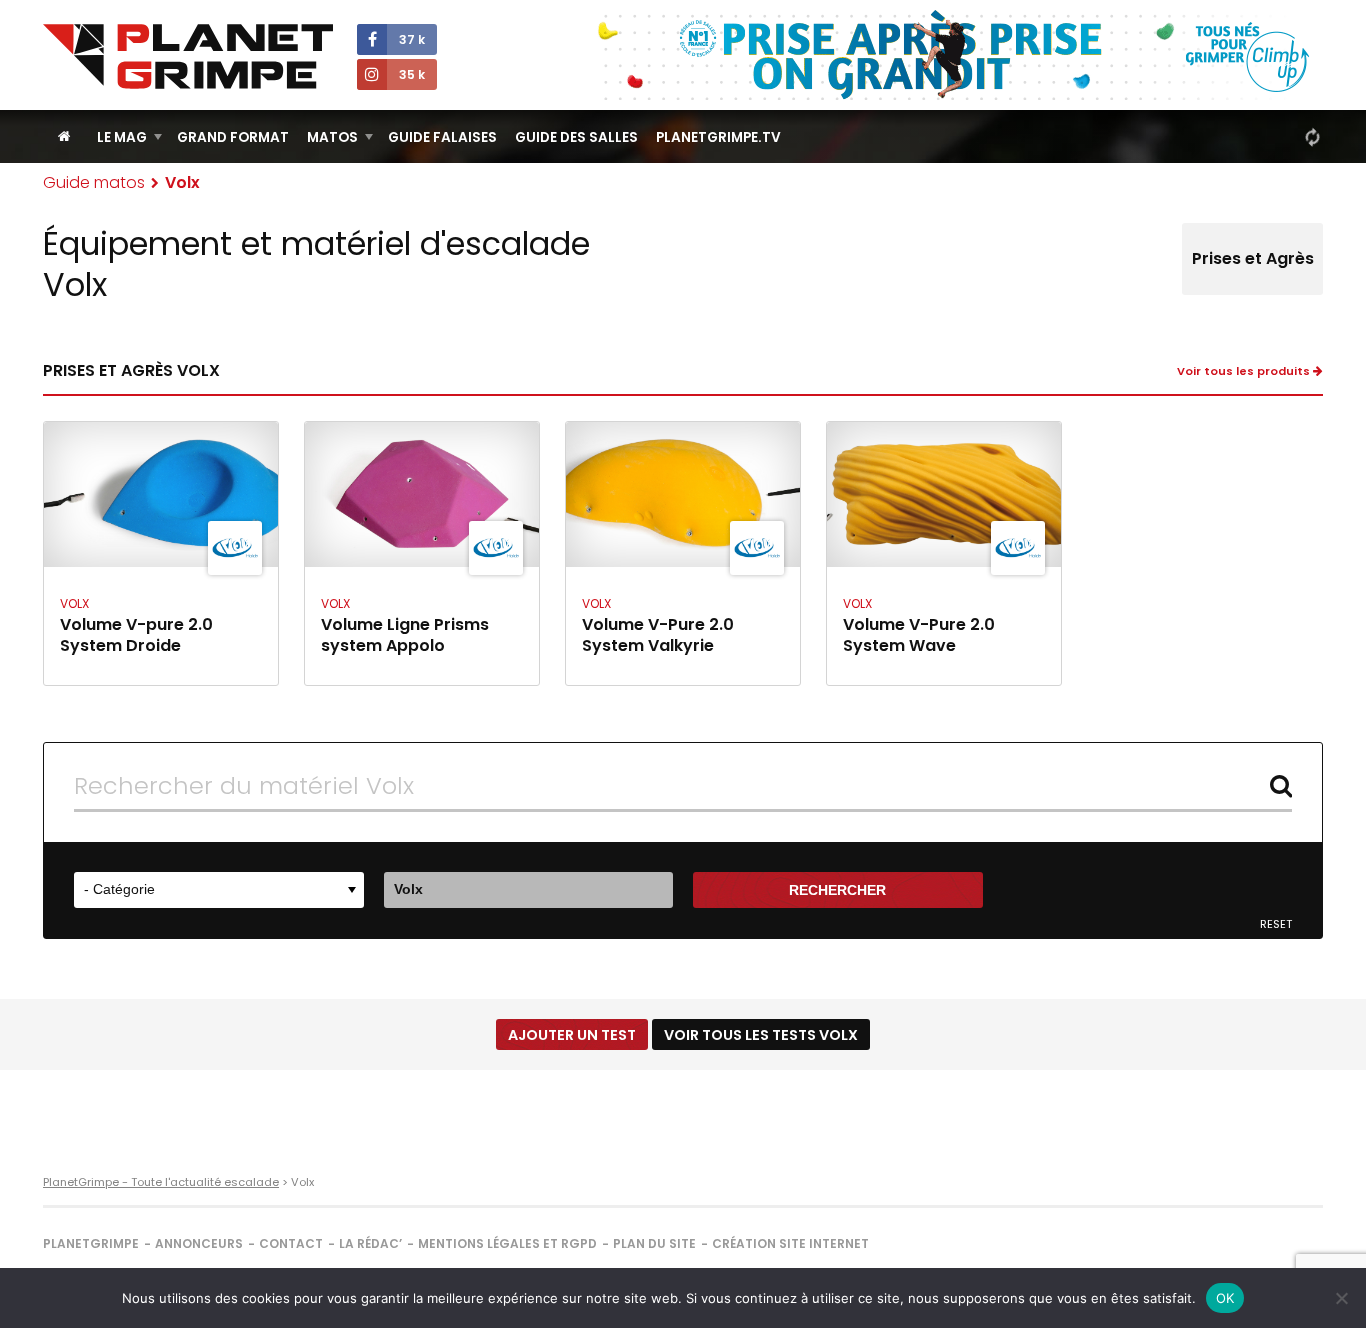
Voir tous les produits (1245, 371)
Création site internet (790, 1243)
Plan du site (654, 1243)
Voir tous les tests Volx (761, 1035)
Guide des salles (576, 137)
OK (1225, 1298)
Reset (1276, 924)
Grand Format (233, 137)
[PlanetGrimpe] (188, 56)
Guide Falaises (442, 137)
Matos (332, 137)
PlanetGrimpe (91, 1243)
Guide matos (94, 182)
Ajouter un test (572, 1035)
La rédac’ (370, 1243)
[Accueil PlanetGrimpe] (64, 136)
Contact (291, 1243)
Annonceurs (199, 1243)
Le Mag (122, 137)
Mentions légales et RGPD (507, 1243)
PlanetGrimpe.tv (718, 137)
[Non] (1341, 1298)
